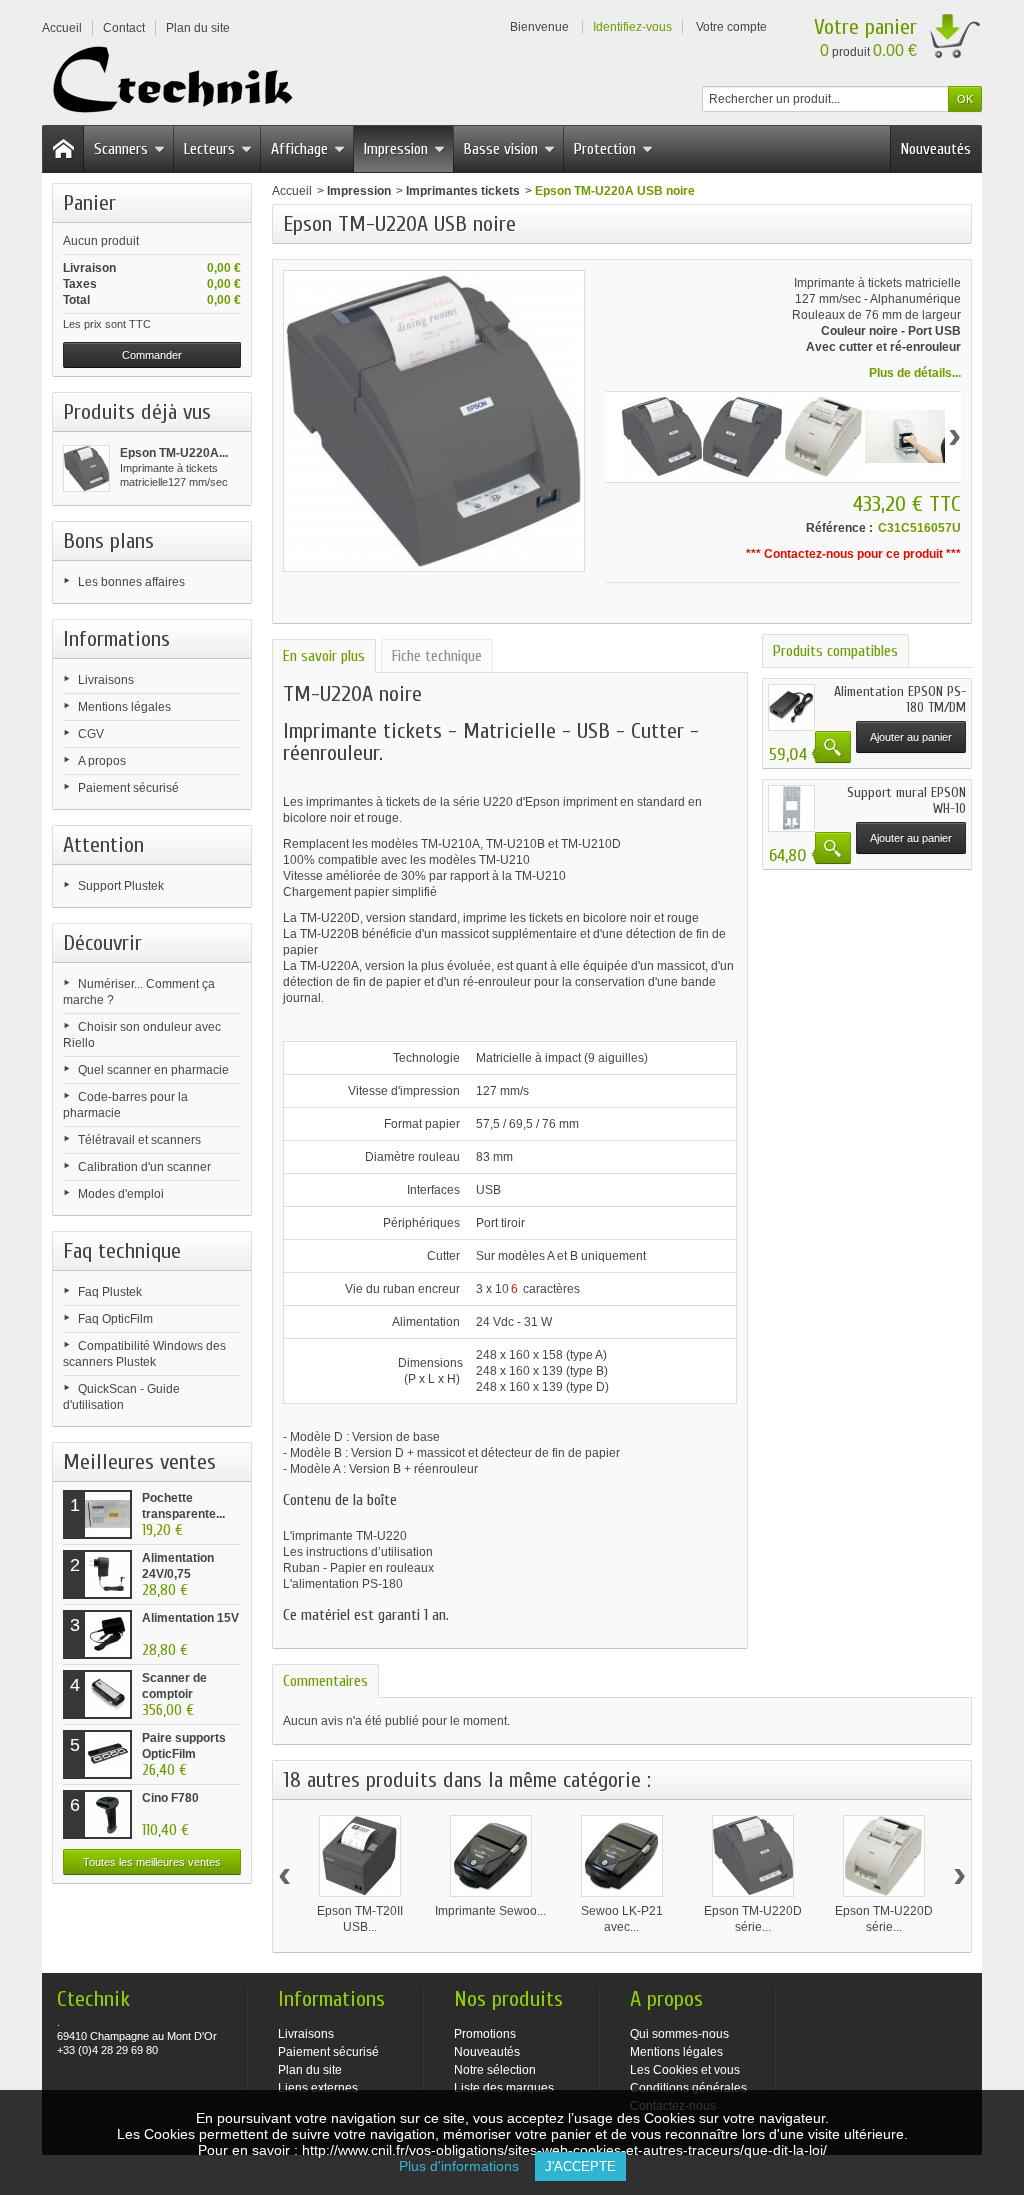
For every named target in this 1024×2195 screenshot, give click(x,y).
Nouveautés (936, 149)
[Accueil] (63, 149)
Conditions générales (688, 2088)
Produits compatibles (835, 651)
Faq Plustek (110, 1292)
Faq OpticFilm (115, 1319)
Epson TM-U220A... (174, 453)
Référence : (839, 528)
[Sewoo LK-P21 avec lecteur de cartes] (622, 1856)
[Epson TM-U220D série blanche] (884, 1856)
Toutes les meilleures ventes (152, 1862)
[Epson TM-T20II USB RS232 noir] (360, 1856)
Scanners (121, 149)
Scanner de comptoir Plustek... (174, 1694)
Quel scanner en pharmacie (153, 1070)
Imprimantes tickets (463, 191)
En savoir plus (324, 656)
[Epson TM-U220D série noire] (753, 1856)
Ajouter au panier (911, 737)
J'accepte (580, 2166)
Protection (605, 149)
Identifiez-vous (632, 27)
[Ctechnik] (178, 80)
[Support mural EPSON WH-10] (791, 808)
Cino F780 (170, 1798)
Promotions (485, 2034)
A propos (102, 761)
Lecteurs (209, 149)
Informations (116, 639)
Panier (89, 203)
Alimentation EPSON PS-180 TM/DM (900, 699)
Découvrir (102, 943)
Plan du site (310, 2070)
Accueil (292, 191)
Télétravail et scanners (139, 1140)
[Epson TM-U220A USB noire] (86, 468)
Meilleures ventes (139, 1462)
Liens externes (318, 2088)
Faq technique (122, 1251)
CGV (91, 734)
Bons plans (108, 541)
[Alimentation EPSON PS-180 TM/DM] (791, 707)
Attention (103, 845)
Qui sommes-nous (679, 2034)
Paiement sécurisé (128, 788)
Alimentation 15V (190, 1618)
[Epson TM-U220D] (824, 437)
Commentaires (325, 1681)
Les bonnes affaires (131, 582)
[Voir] (833, 747)
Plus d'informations (467, 2166)
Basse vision (501, 149)
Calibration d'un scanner (144, 1167)
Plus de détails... (915, 373)
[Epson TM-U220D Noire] (662, 437)
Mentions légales (124, 707)
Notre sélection (495, 2070)
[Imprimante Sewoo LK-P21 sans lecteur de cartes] (491, 1856)
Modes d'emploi (121, 1194)
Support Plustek (121, 886)
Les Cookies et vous (685, 2070)
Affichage (299, 149)
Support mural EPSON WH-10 (906, 800)
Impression (396, 149)
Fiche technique (437, 656)
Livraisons (106, 680)
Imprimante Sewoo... (490, 1911)
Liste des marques (504, 2088)
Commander (152, 355)
